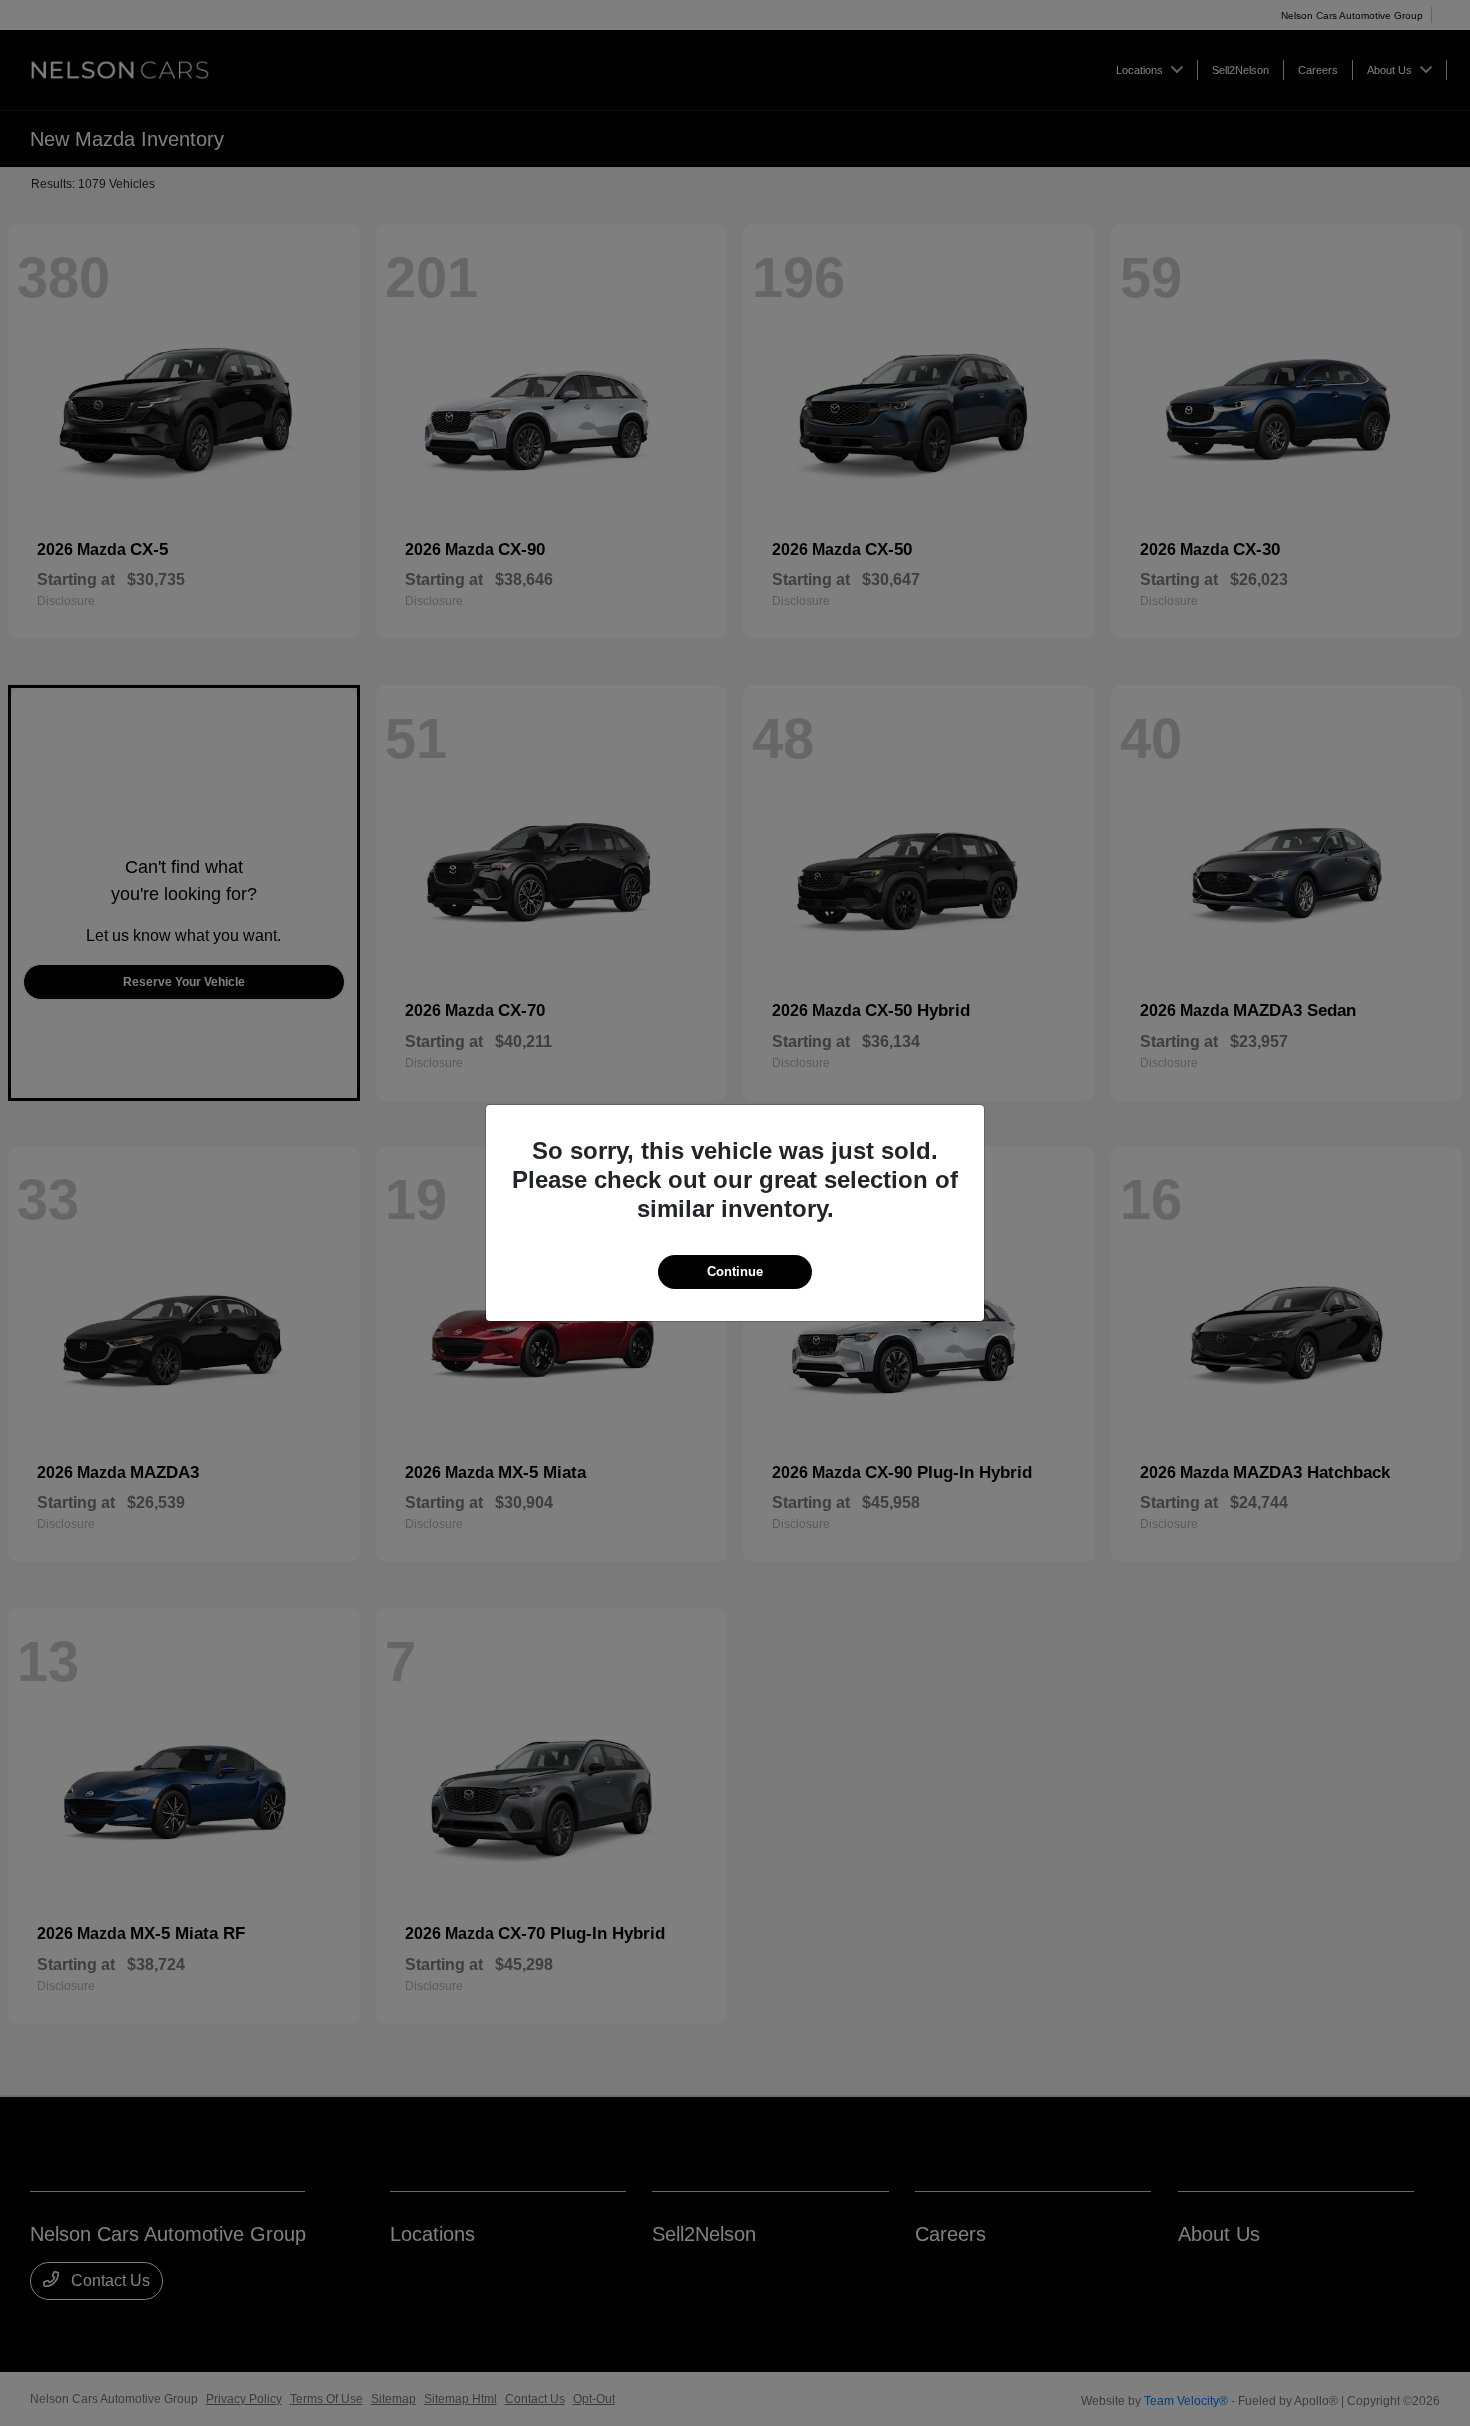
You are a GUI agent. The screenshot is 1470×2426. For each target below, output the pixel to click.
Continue (735, 1271)
